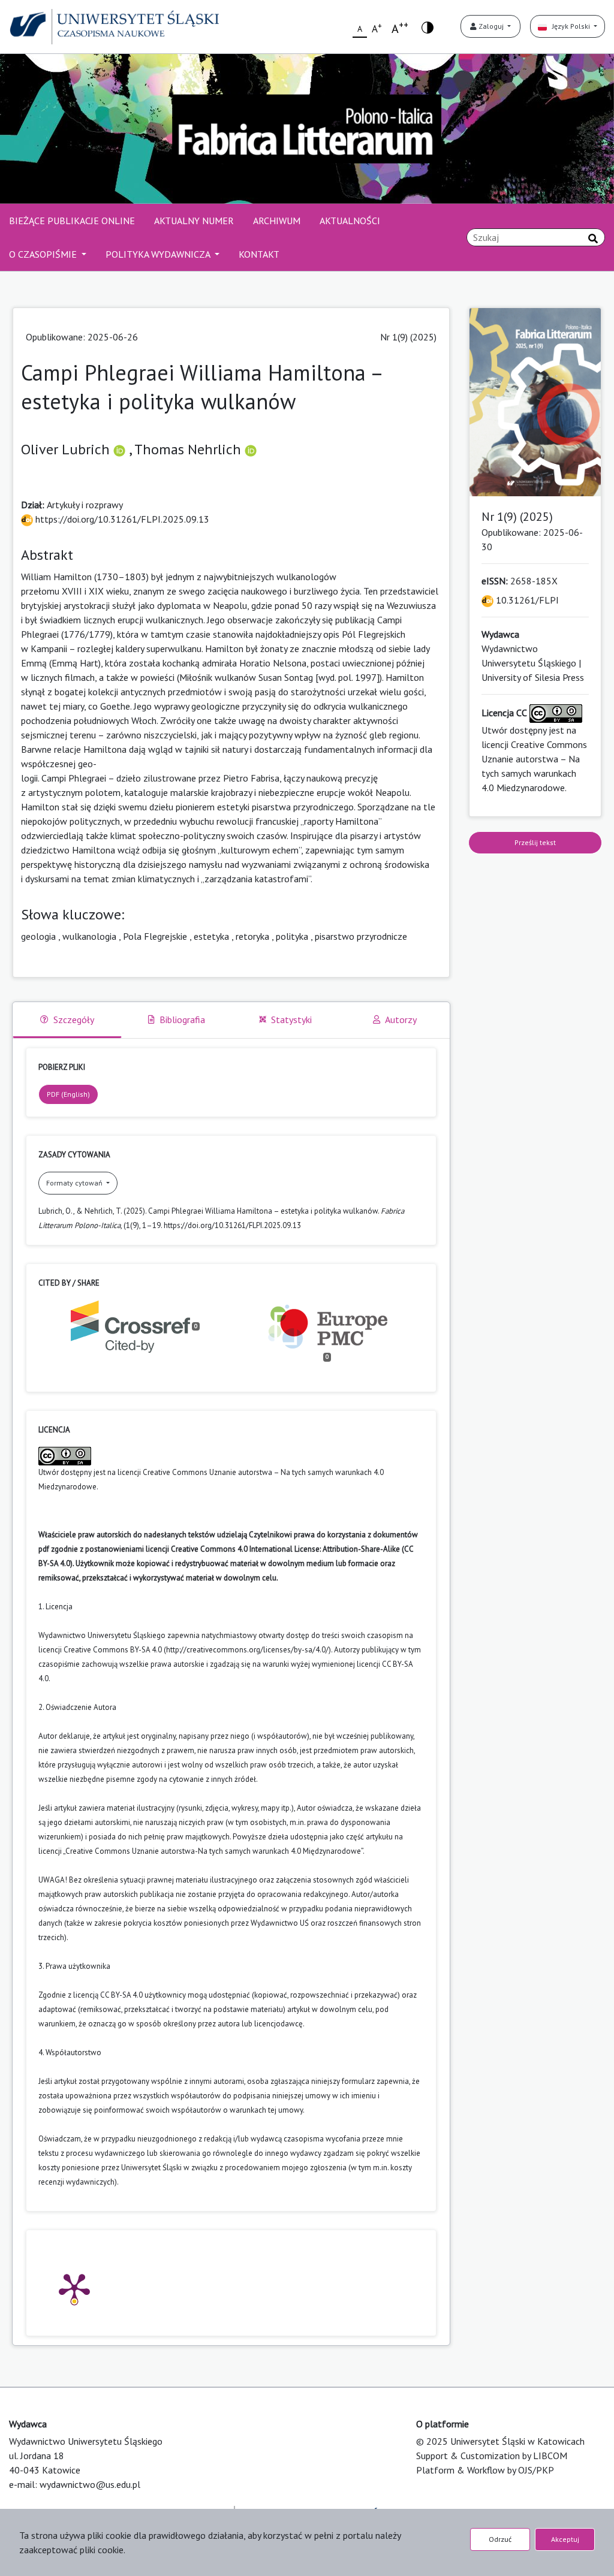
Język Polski (569, 26)
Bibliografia (182, 1019)
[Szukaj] (593, 239)
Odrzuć (500, 2539)
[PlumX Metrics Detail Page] (74, 2288)
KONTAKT (259, 254)
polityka (292, 936)
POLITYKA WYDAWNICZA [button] (159, 254)
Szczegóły (74, 1019)
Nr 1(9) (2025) (408, 337)
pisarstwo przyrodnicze (361, 936)
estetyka (211, 936)
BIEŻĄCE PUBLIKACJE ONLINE (72, 221)
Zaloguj (491, 26)
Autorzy (401, 1019)
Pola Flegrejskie (155, 936)
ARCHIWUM (277, 221)
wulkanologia (89, 936)
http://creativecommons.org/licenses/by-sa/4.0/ (247, 1650)
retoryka (252, 936)
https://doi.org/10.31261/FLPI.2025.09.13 (121, 519)
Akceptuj (565, 2539)
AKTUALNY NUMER (194, 221)
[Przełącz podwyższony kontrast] (428, 27)
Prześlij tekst (535, 842)
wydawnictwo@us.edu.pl (90, 2484)
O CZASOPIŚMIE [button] (44, 254)
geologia (38, 936)
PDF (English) (68, 1094)
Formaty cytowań (75, 1183)
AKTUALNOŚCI (350, 221)
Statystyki (291, 1019)
